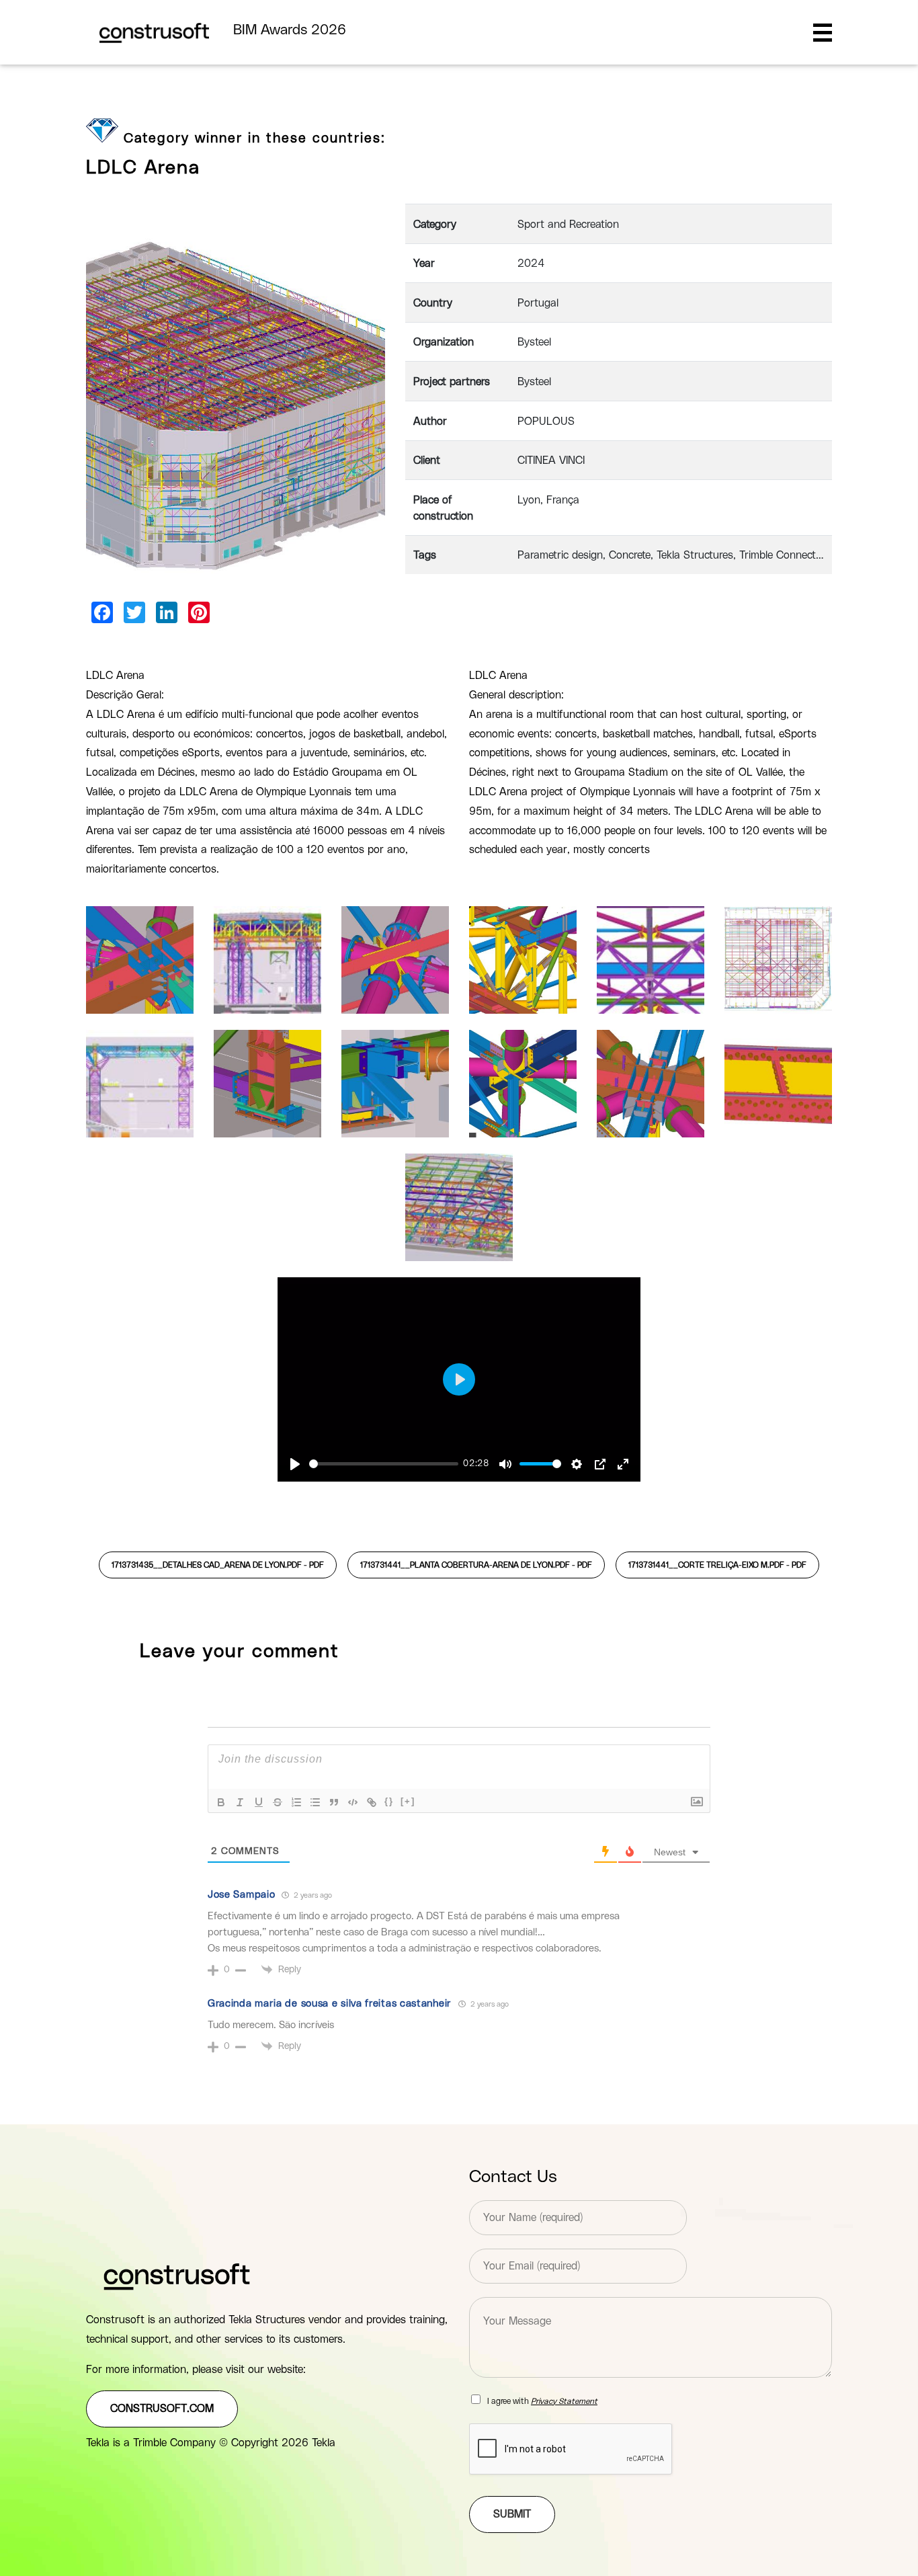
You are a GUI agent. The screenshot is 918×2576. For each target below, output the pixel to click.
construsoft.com (162, 2409)
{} (389, 1801)
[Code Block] (353, 1802)
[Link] (372, 1802)
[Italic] (240, 1802)
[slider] (384, 1464)
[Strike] (278, 1802)
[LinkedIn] (167, 612)
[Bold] (221, 1802)
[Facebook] (102, 612)
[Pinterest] (199, 612)
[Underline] (259, 1802)
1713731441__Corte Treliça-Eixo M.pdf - (717, 1565)
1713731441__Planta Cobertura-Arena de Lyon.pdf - (476, 1565)
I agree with (542, 2401)
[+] (408, 1801)
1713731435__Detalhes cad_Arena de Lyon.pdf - (218, 1565)
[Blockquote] (334, 1802)
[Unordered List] (315, 1802)
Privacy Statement (564, 2401)
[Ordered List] (296, 1802)
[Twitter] (134, 612)
